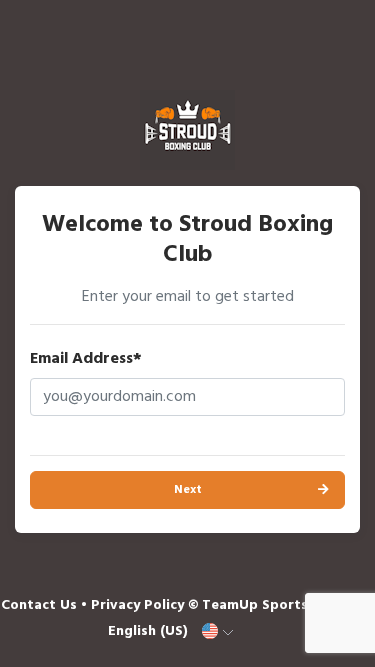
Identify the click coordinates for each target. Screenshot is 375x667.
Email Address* (86, 359)
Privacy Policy (137, 605)
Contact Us (39, 605)
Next (188, 490)
